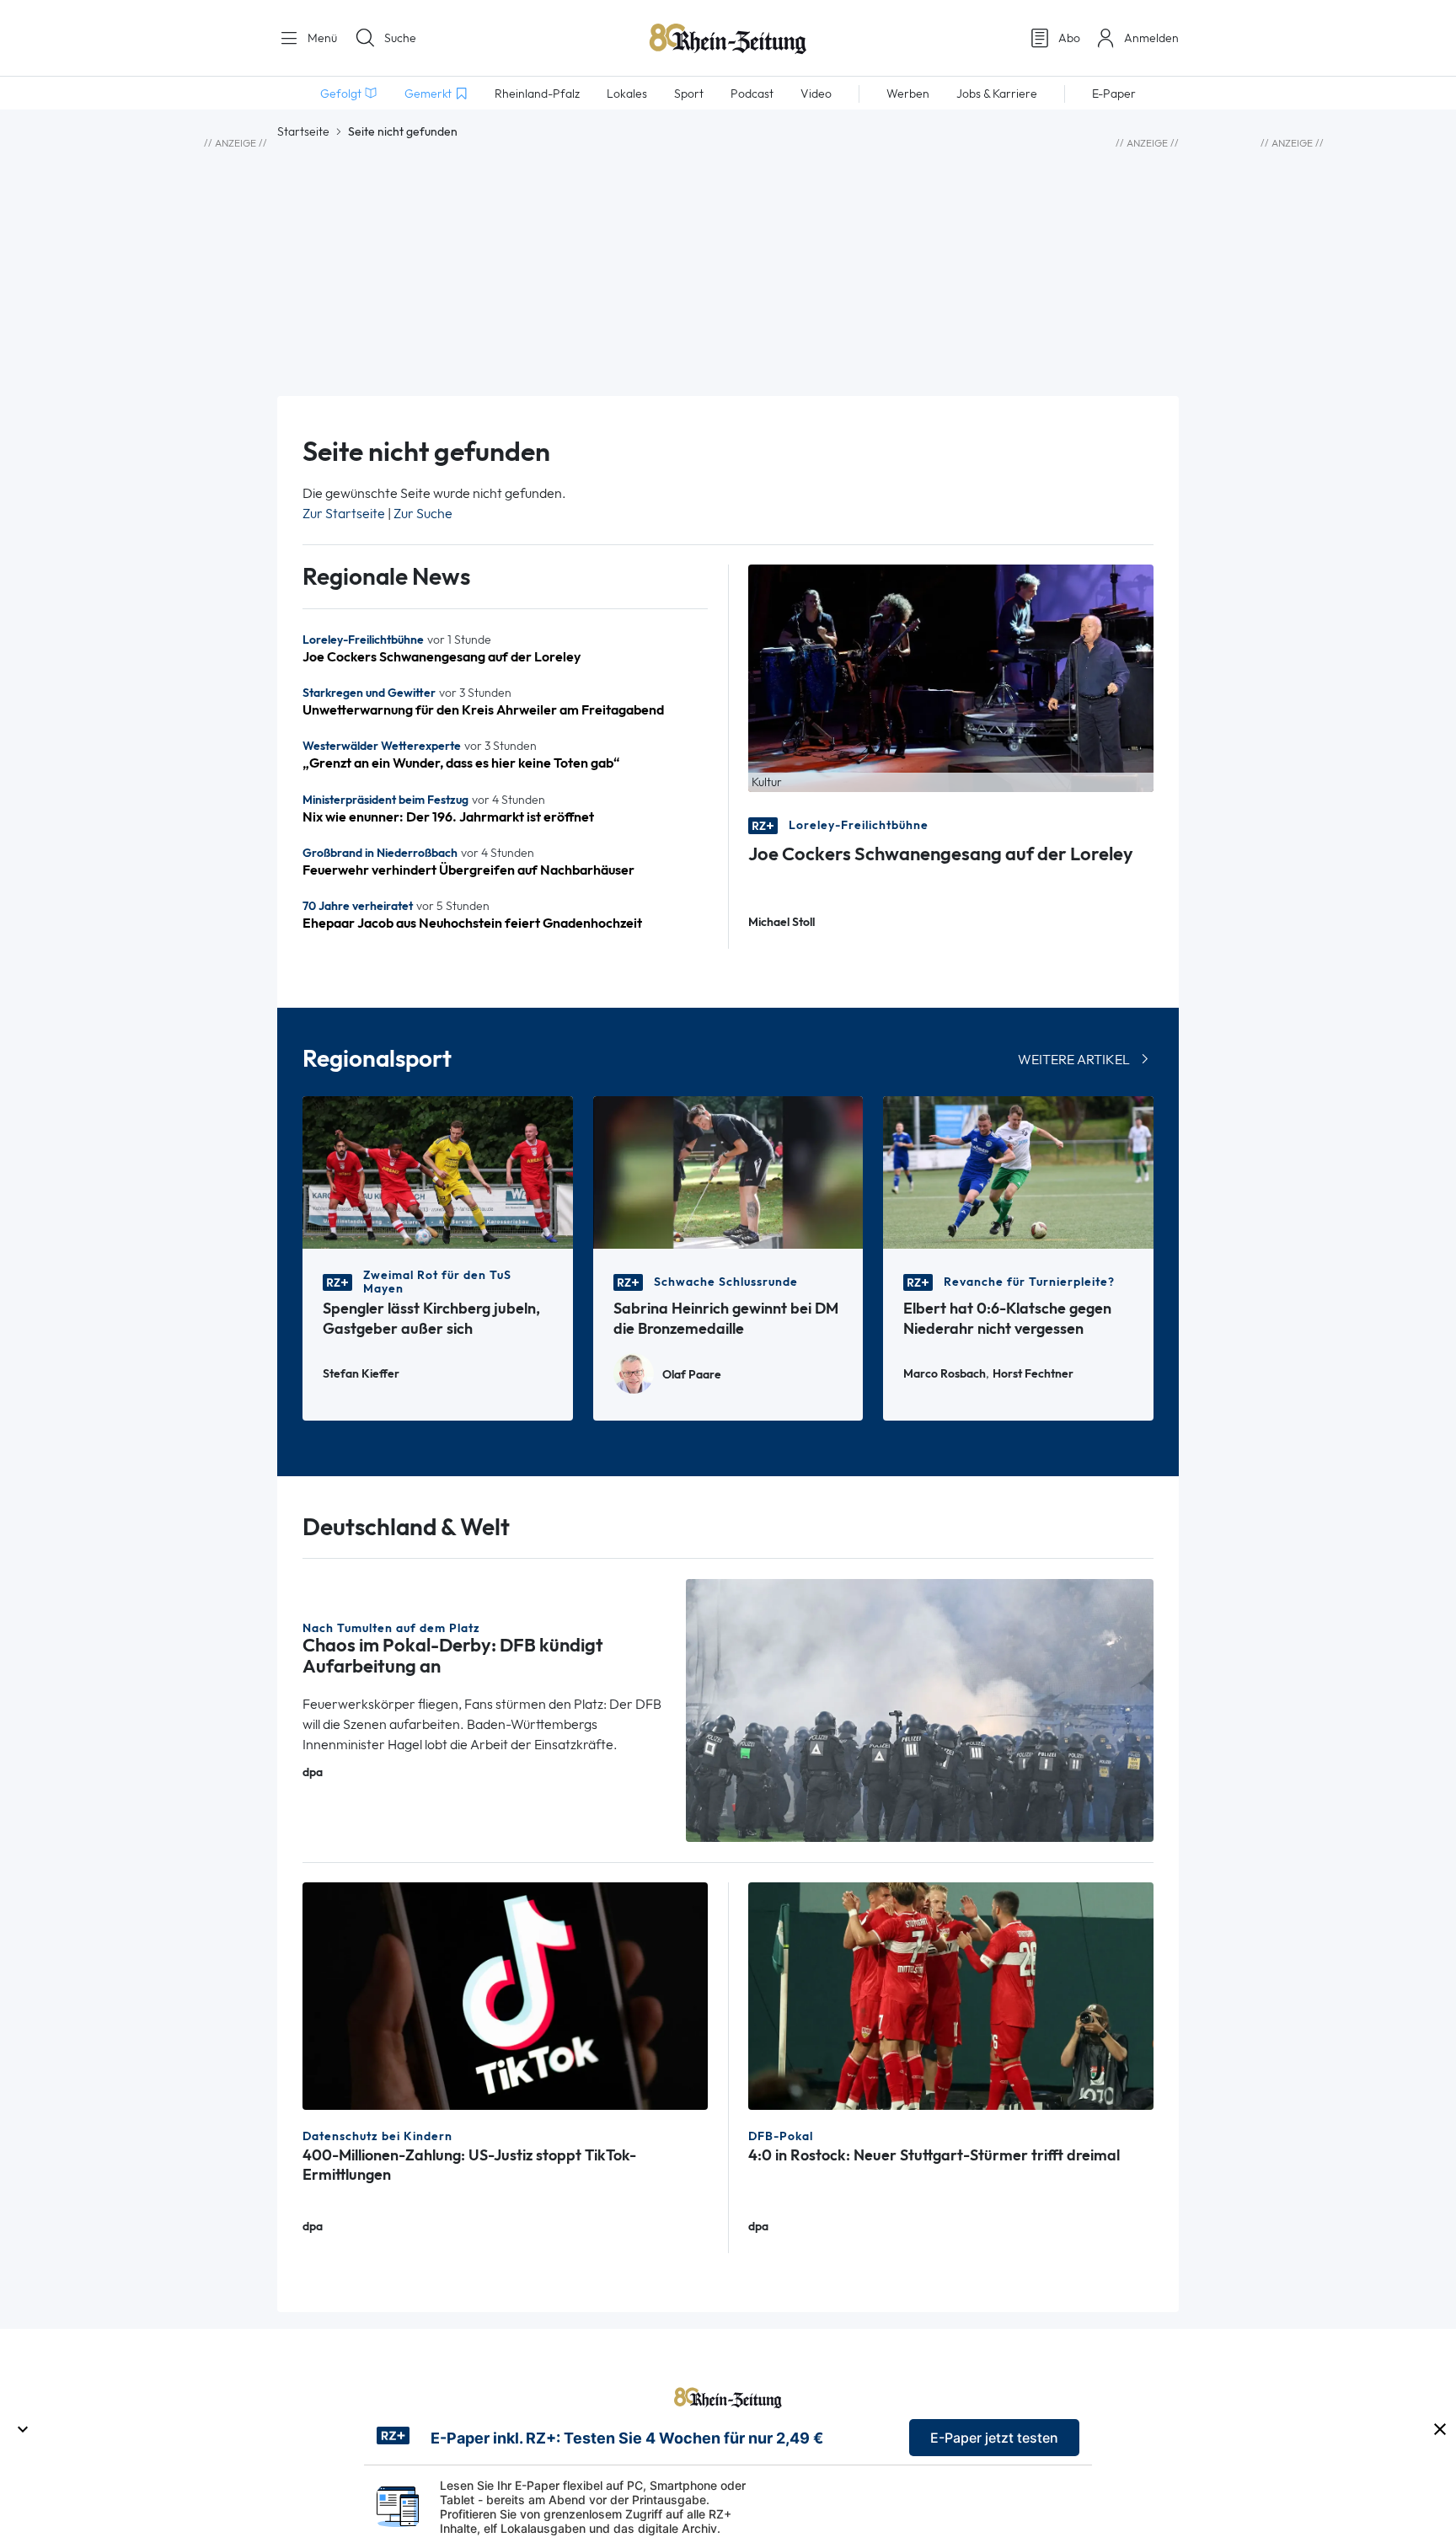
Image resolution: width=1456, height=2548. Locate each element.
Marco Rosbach (945, 1374)
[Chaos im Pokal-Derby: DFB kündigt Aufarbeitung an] (920, 1709)
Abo (1069, 38)
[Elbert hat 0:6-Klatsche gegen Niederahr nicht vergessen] (1018, 1171)
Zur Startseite (344, 514)
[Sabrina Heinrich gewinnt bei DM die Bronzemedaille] (728, 1171)
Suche (400, 38)
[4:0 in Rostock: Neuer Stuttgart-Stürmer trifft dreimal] (951, 1995)
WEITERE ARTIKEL (1074, 1060)
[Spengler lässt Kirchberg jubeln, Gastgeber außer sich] (438, 1171)
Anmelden (1151, 38)
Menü (321, 38)
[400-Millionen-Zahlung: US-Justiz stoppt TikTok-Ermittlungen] (505, 1995)
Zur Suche (423, 514)
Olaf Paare (692, 1375)
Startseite (303, 131)
